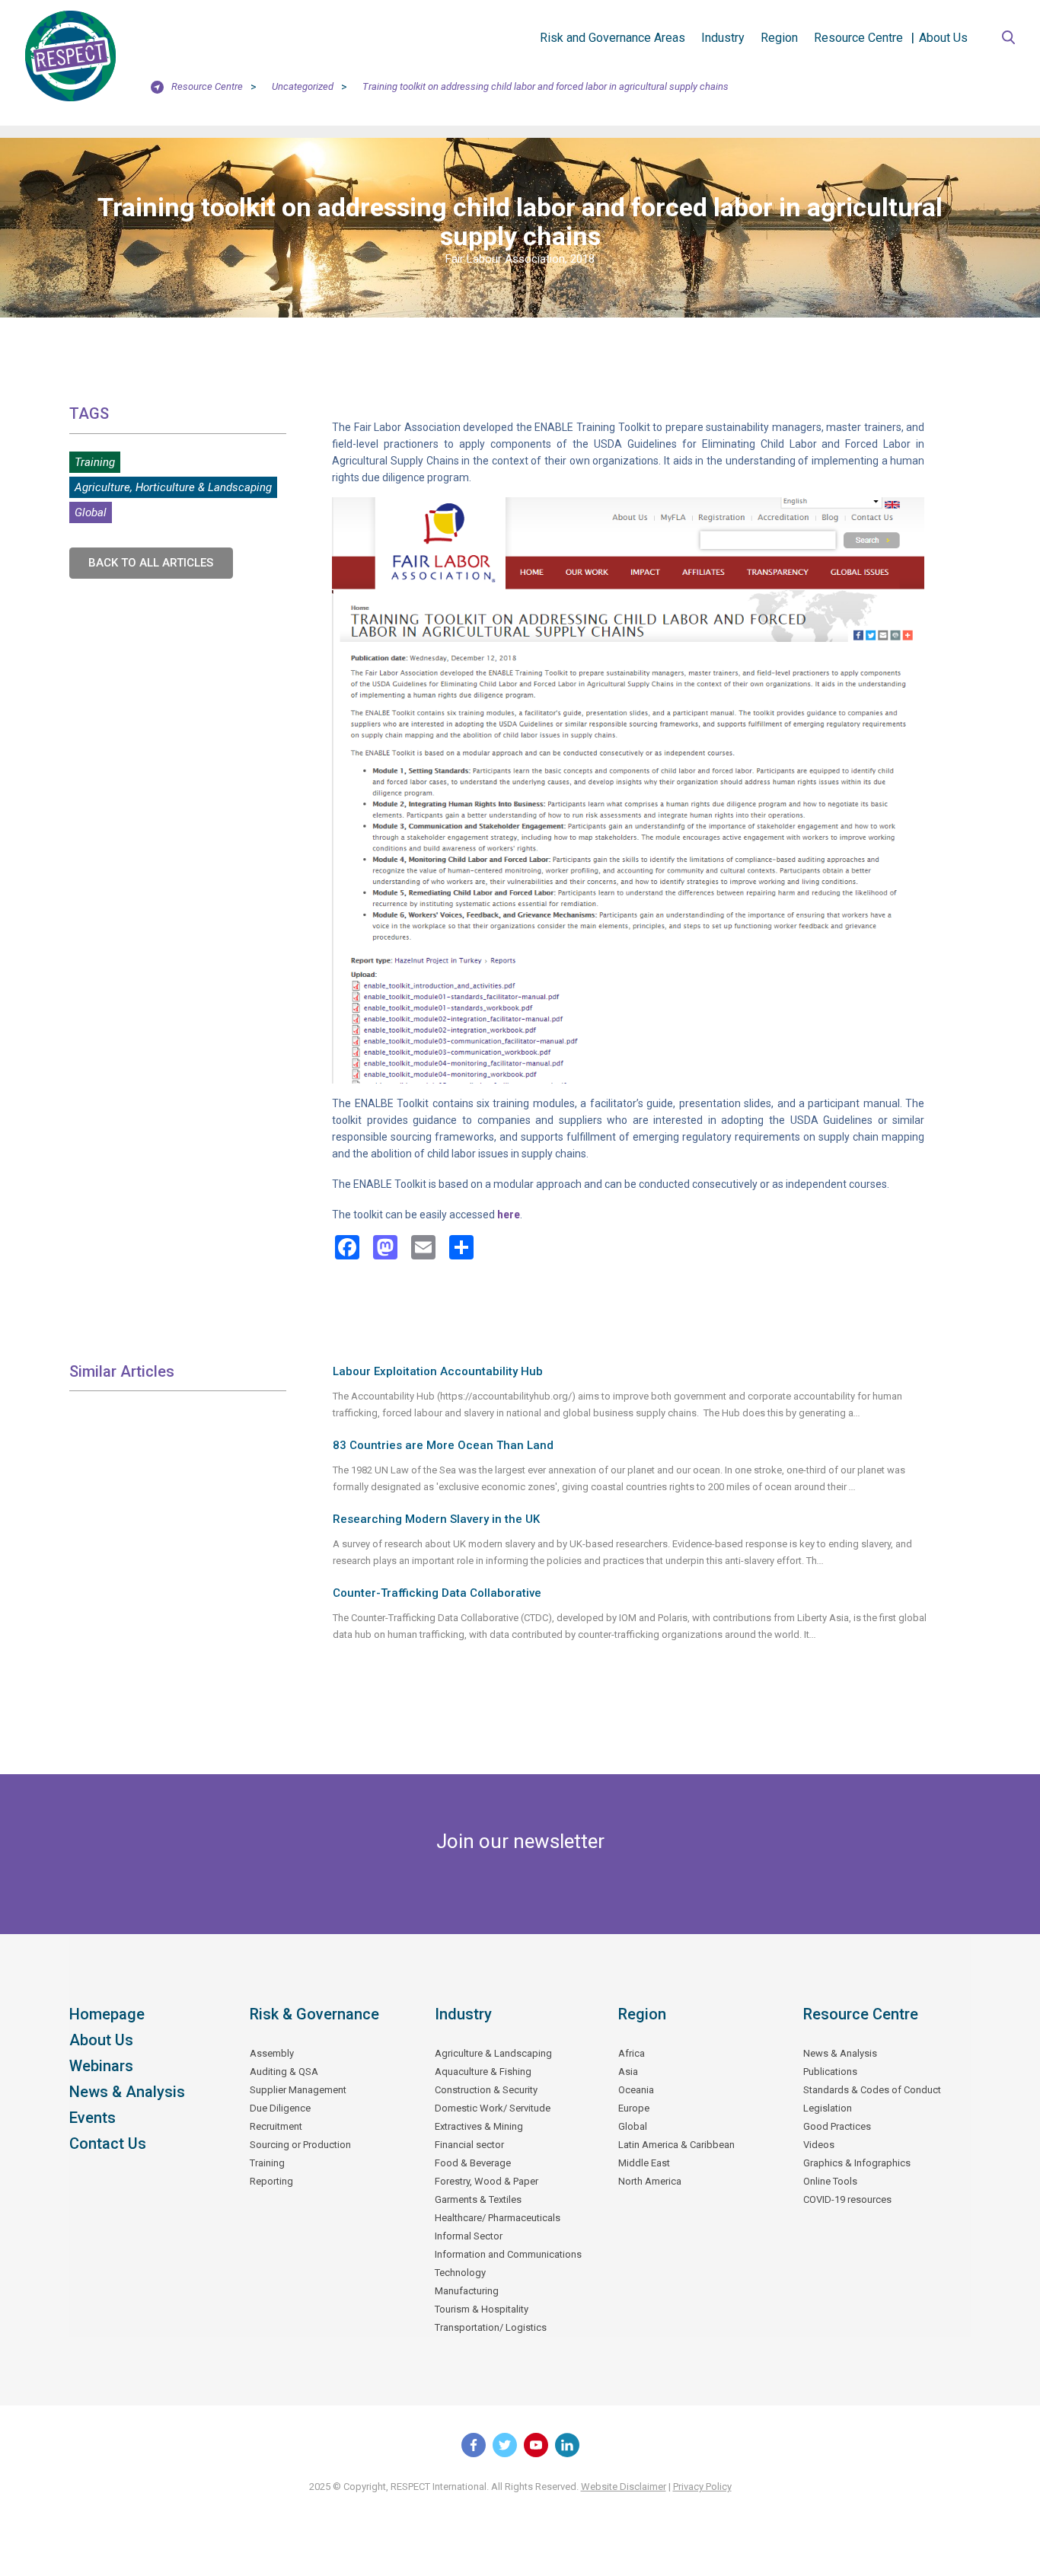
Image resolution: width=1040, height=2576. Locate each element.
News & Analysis (127, 2092)
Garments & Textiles (478, 2199)
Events (93, 2118)
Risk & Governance (314, 2014)
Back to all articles (151, 563)
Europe (634, 2108)
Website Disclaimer (624, 2487)
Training (95, 462)
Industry (723, 38)
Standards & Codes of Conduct (872, 2090)
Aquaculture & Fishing (483, 2072)
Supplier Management (298, 2090)
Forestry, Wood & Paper (487, 2181)
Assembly (272, 2053)
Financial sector (469, 2145)
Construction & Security (486, 2090)
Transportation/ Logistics (491, 2327)
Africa (632, 2053)
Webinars (101, 2066)
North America (650, 2181)
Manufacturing (467, 2291)
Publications (830, 2072)
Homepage (107, 2014)
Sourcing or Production (300, 2145)
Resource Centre (858, 38)
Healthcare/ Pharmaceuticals (498, 2218)
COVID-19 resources (847, 2199)
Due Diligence (280, 2108)
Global (91, 512)
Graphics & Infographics (857, 2163)
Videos (819, 2145)
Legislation (828, 2108)
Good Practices (837, 2126)
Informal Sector (469, 2236)
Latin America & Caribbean (676, 2145)
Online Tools (830, 2181)
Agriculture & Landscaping (493, 2053)
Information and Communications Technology (508, 2263)
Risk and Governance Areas (613, 38)
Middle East (644, 2163)
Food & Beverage (473, 2163)
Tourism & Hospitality (482, 2309)
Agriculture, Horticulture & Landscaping (173, 487)
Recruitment (276, 2126)
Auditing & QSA (284, 2072)
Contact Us (108, 2143)
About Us (943, 38)
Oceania (636, 2090)
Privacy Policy (702, 2487)
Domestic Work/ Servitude (493, 2108)
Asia (628, 2072)
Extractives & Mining (479, 2126)
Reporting (271, 2181)
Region (779, 38)
